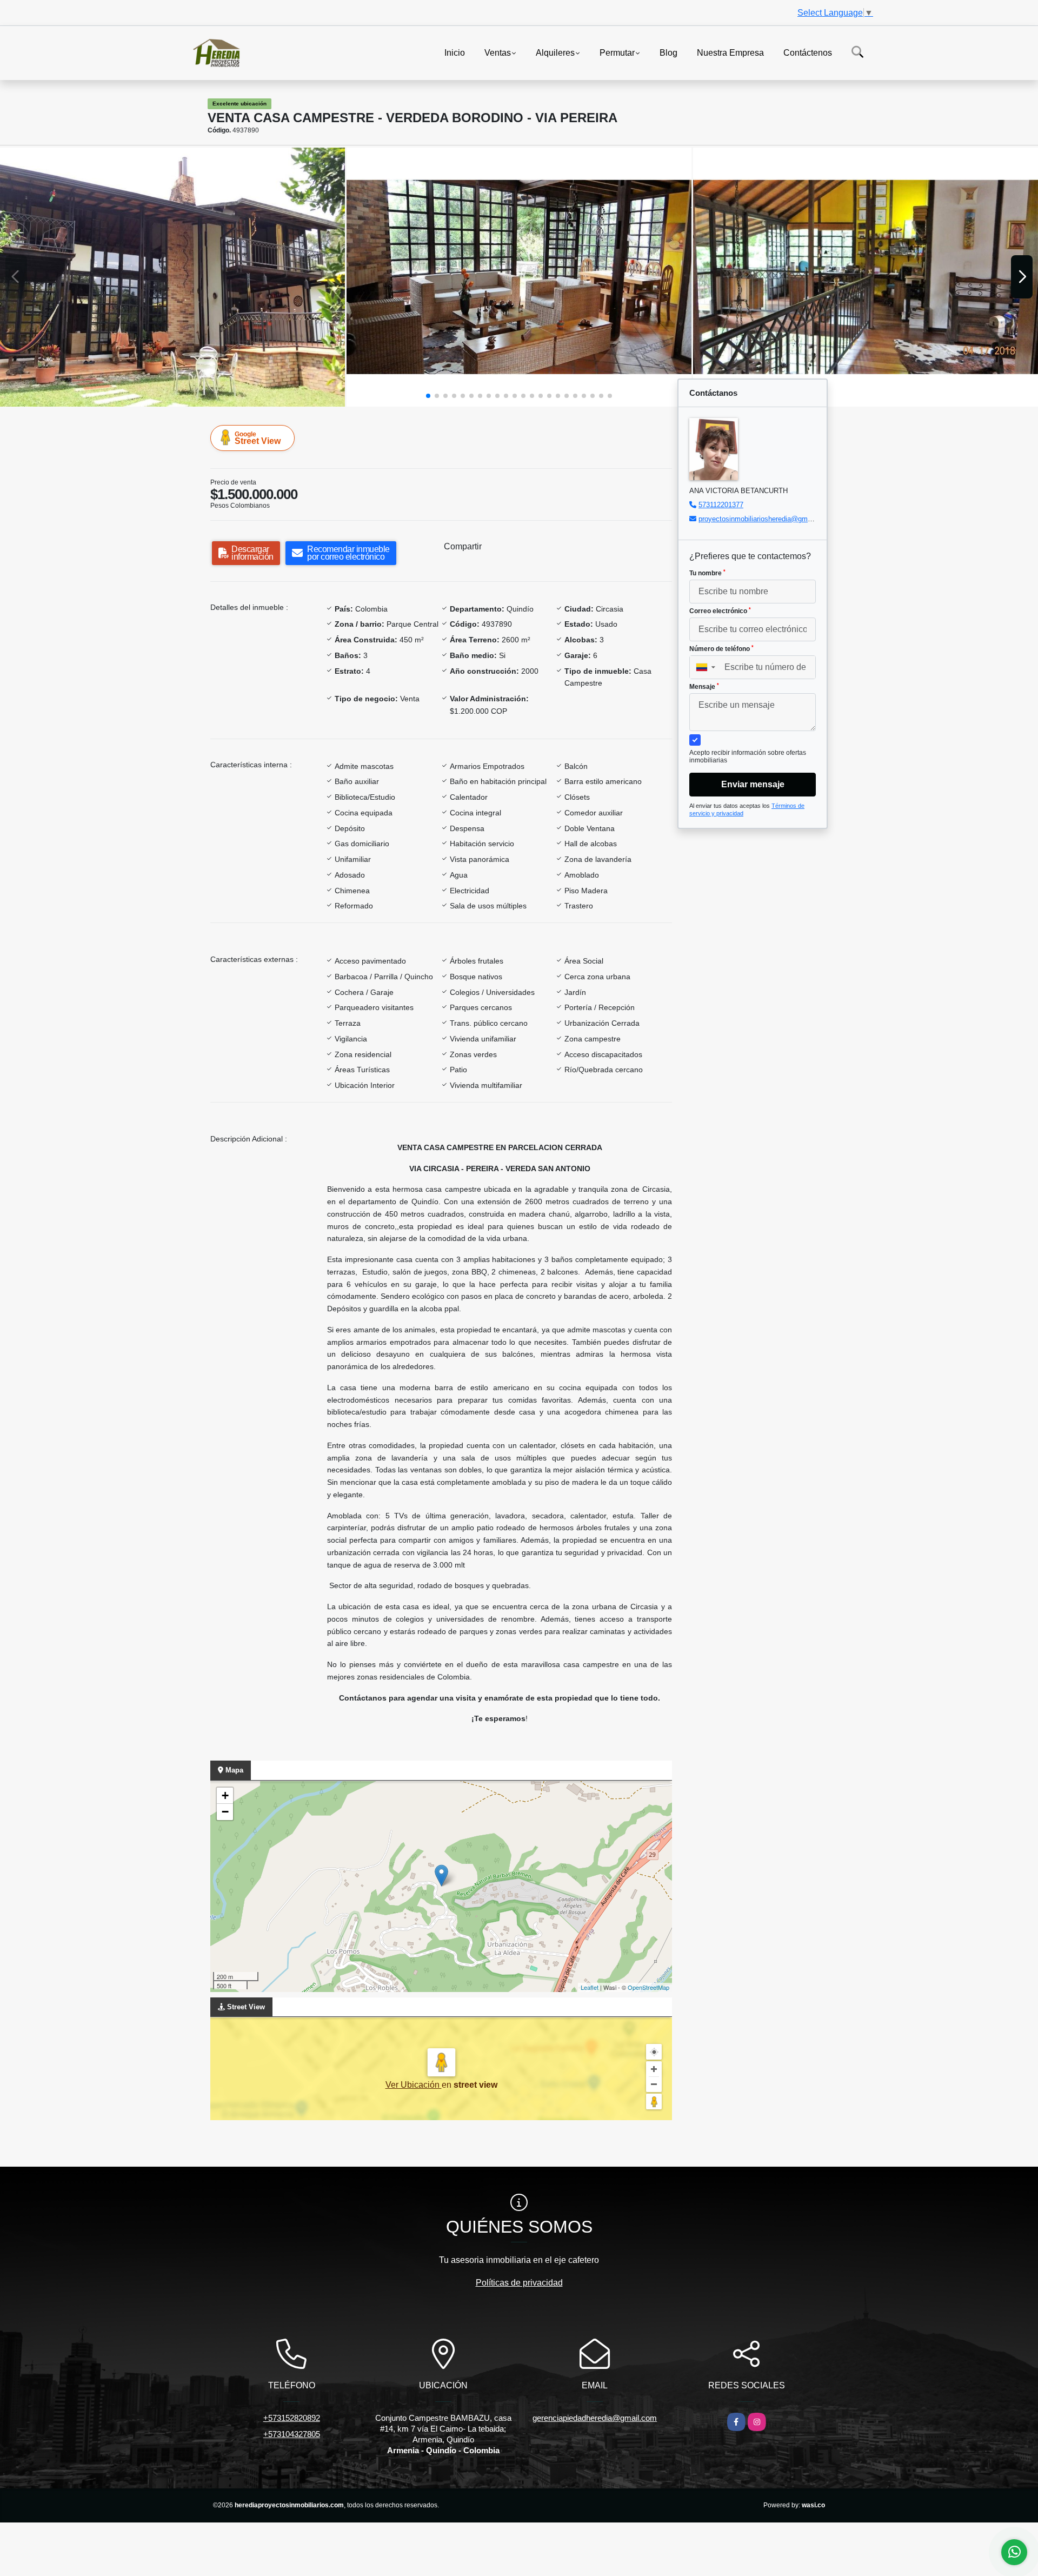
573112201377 (721, 505)
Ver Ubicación (414, 2085)
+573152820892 (292, 2418)
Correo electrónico (720, 611)
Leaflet (590, 1987)
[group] (172, 277)
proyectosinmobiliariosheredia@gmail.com (764, 519)
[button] (428, 396)
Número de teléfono (721, 649)
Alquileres (555, 52)
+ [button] (225, 1795)
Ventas (498, 52)
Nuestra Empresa (730, 52)
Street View (258, 438)
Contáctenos (808, 52)
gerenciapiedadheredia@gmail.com (595, 2418)
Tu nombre (707, 573)
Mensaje (704, 687)
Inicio (455, 52)
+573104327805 (292, 2434)
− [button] (225, 1812)
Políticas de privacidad (519, 2283)
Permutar (617, 52)
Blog (668, 52)
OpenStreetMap (648, 1987)
